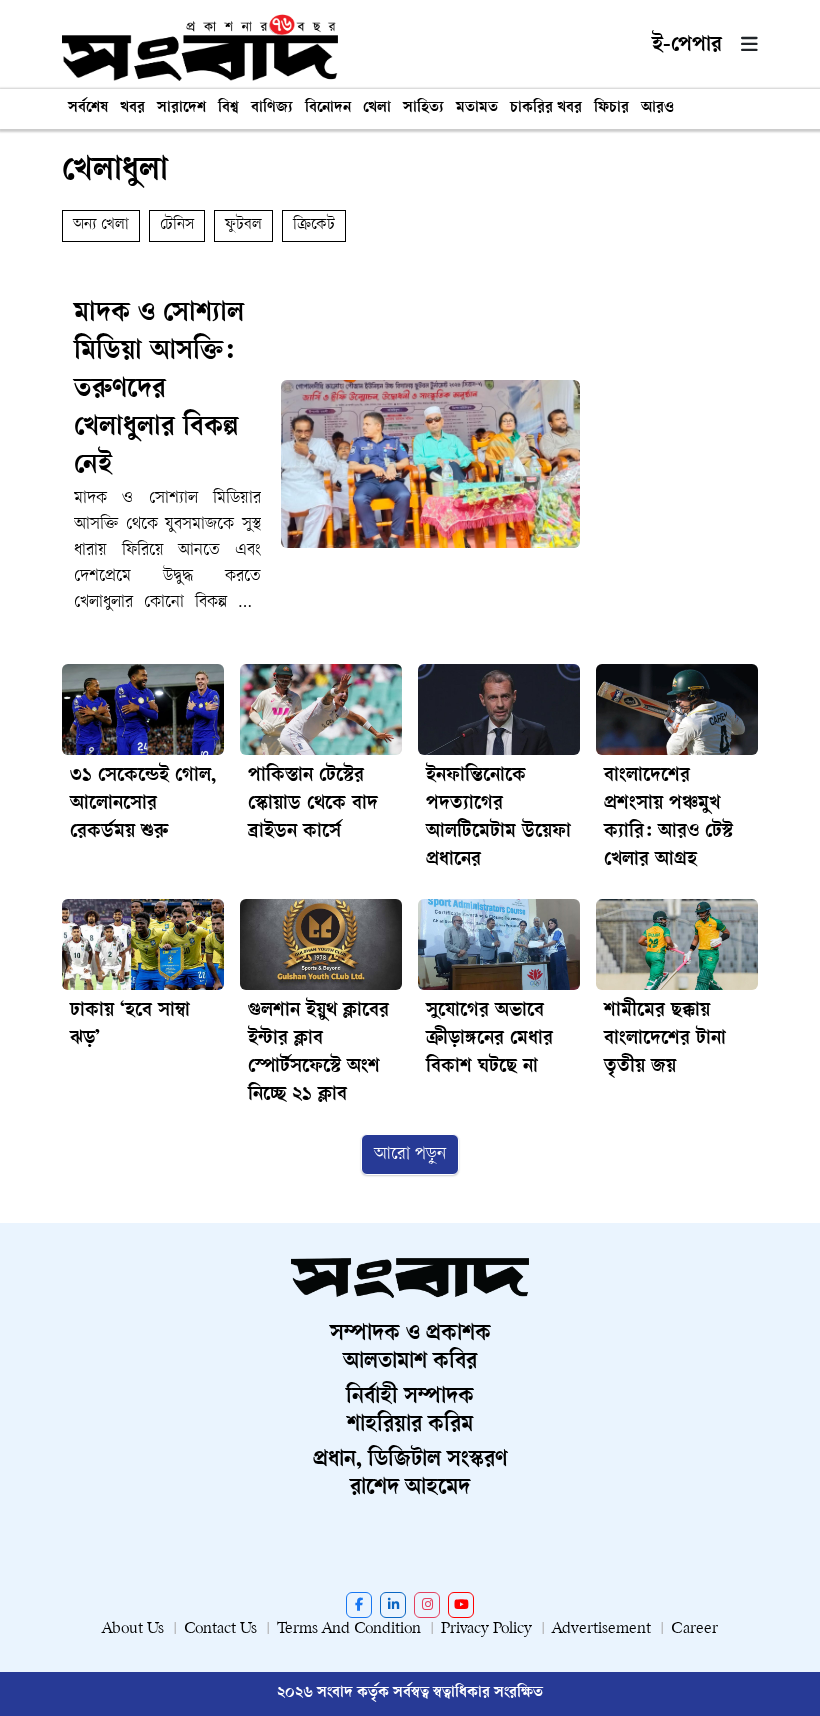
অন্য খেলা (101, 225)
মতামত (477, 108)
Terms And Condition (349, 1629)
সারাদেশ (181, 108)
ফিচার (611, 108)
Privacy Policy (486, 1629)
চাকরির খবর (546, 108)
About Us (133, 1629)
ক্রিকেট (314, 225)
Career (694, 1629)
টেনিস (177, 225)
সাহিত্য (423, 108)
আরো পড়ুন (410, 1154)
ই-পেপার (687, 46)
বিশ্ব (228, 108)
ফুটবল (243, 225)
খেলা (377, 108)
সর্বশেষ (88, 108)
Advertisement (601, 1629)
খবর (132, 108)
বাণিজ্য (272, 108)
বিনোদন (328, 108)
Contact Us (220, 1629)
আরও (657, 108)
